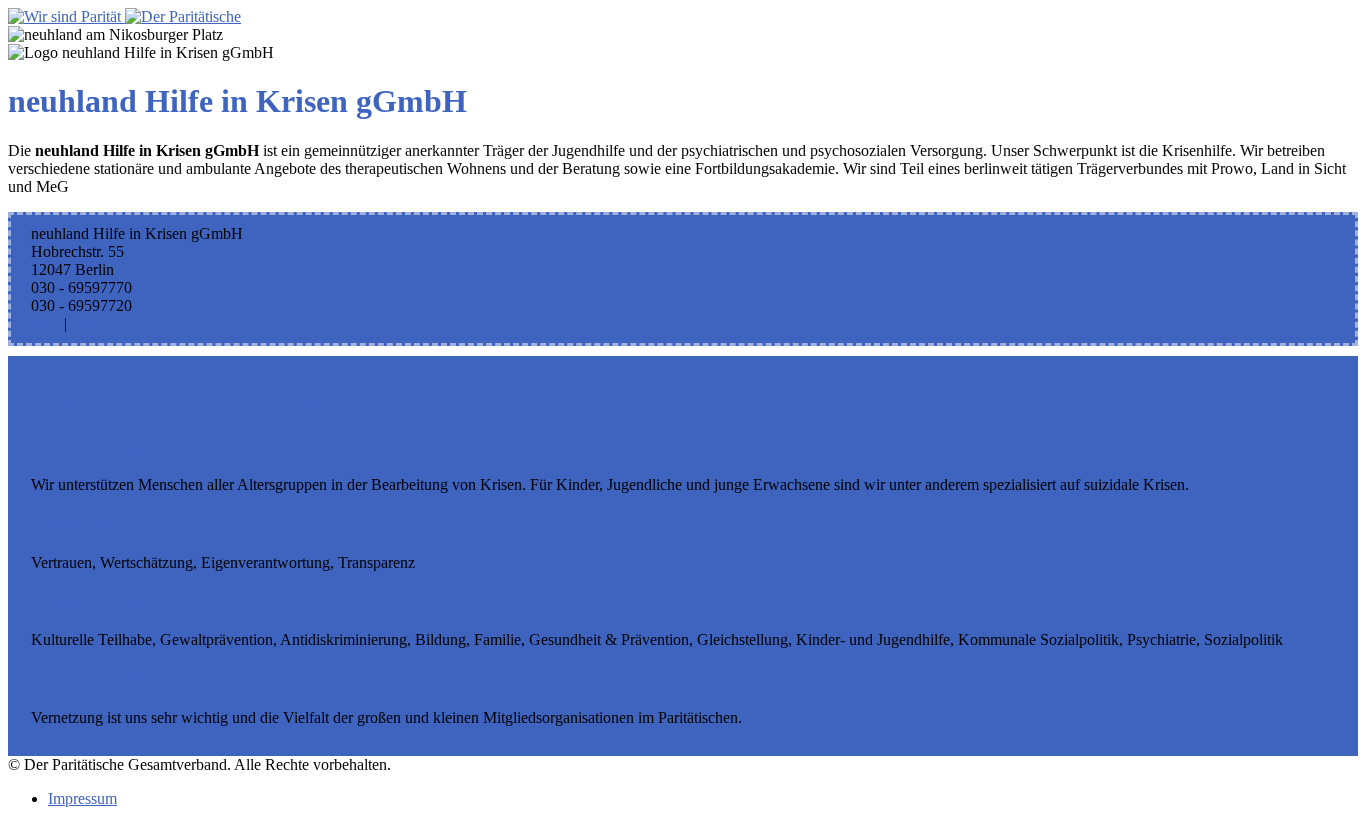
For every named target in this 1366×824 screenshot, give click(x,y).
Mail (45, 323)
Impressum (82, 798)
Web (85, 323)
